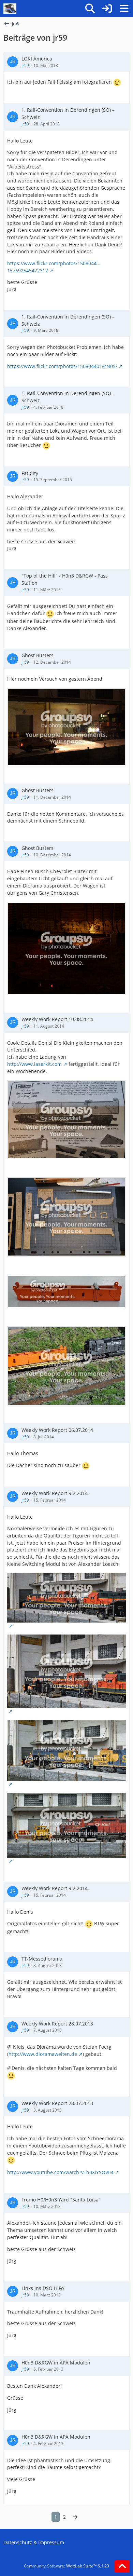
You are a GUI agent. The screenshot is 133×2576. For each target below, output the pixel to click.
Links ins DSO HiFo (43, 2288)
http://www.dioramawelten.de (43, 2054)
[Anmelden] (107, 9)
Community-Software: (66, 2566)
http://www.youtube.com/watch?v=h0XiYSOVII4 (60, 2172)
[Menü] (124, 9)
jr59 (25, 65)
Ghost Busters (38, 655)
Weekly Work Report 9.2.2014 (55, 1493)
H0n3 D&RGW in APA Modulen (56, 2363)
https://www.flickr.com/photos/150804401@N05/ (62, 366)
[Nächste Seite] (75, 2517)
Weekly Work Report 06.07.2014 (57, 1430)
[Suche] (90, 9)
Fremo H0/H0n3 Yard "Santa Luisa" (61, 2200)
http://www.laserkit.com (34, 1064)
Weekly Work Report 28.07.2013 (57, 2024)
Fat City (30, 473)
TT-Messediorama (42, 1959)
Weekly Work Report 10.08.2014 (57, 1019)
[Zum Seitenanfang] (122, 2566)
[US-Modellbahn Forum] (10, 9)
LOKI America (37, 59)
